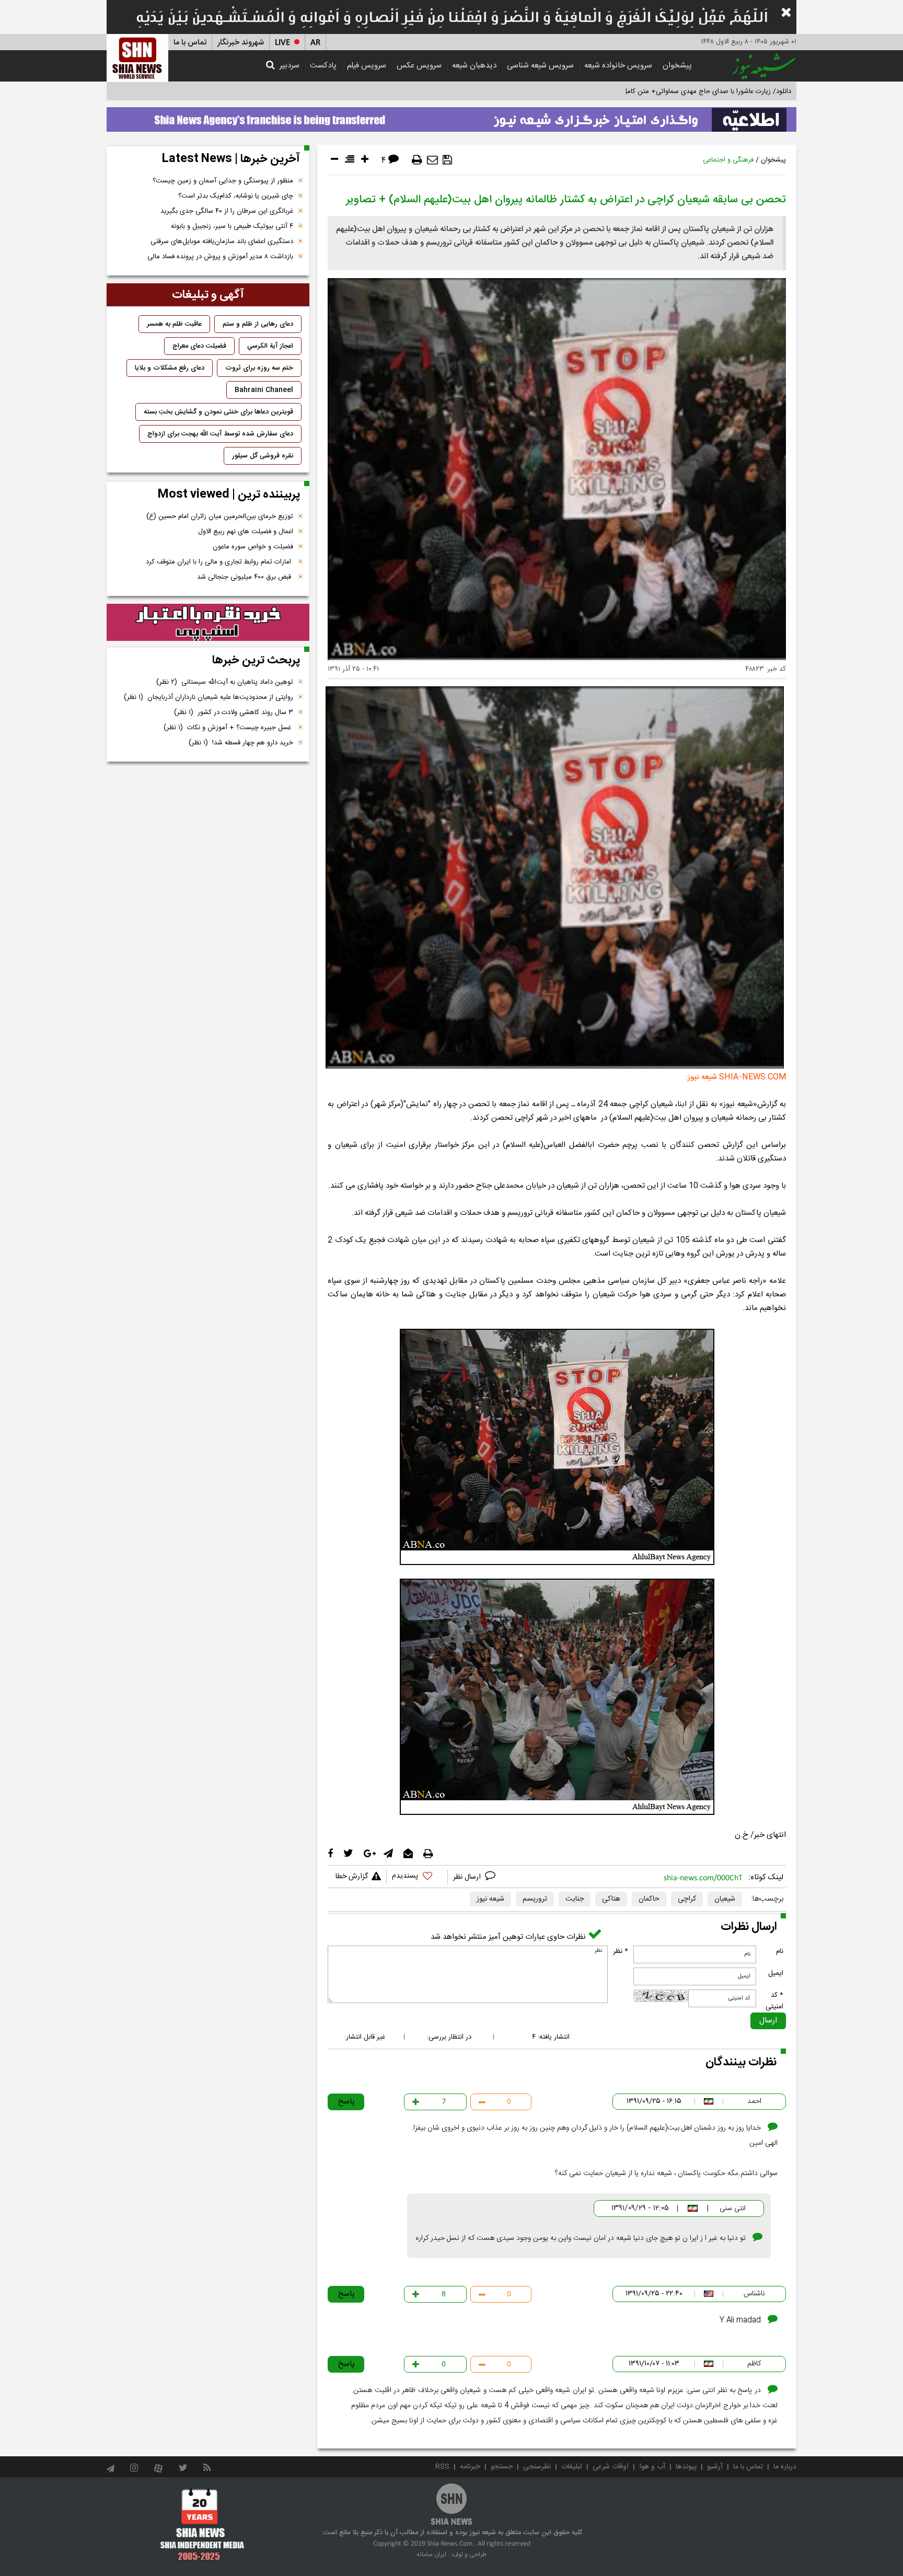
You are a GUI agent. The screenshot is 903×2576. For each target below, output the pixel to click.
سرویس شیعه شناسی (540, 66)
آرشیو (715, 2467)
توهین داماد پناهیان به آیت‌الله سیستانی (225, 682)
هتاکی (611, 1899)
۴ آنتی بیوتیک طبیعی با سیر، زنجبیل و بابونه (232, 226)
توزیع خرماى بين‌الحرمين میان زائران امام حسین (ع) (220, 516)
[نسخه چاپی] (417, 160)
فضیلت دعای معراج (199, 346)
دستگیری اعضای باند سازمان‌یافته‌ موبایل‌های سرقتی (222, 241)
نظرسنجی (537, 2467)
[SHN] (137, 58)
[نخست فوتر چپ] (202, 2524)
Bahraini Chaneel (264, 390)
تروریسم (535, 1899)
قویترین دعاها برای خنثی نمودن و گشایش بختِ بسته (218, 412)
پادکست (323, 66)
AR (315, 43)
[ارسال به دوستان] (432, 160)
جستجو (502, 2467)
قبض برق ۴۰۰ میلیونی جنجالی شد (245, 577)
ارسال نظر (468, 1877)
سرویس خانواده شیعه (618, 66)
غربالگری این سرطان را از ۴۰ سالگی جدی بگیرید (227, 211)
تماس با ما (190, 43)
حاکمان (649, 1899)
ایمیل (776, 1973)
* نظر (621, 1951)
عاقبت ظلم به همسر (174, 324)
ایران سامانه (431, 2555)
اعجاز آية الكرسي (270, 346)
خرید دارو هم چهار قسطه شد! (241, 743)
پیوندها (686, 2467)
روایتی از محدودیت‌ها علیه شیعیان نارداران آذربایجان (209, 697)
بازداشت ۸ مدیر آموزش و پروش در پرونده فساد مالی (220, 257)
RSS (442, 2467)
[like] (417, 1877)
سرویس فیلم (367, 66)
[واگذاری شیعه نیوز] (451, 117)
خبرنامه (470, 2467)
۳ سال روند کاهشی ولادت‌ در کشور (234, 712)
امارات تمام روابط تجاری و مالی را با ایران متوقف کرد (219, 562)
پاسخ (346, 2102)
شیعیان (725, 1899)
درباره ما (785, 2467)
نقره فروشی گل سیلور (263, 456)
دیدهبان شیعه (474, 66)
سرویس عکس (419, 66)
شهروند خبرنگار (241, 43)
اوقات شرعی (611, 2467)
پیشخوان (677, 66)
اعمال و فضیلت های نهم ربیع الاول (246, 532)
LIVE (282, 43)
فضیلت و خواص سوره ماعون (253, 547)
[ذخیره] (447, 160)
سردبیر (290, 66)
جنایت (575, 1899)
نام (780, 1951)
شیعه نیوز (490, 1899)
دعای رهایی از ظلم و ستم (258, 324)
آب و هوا (652, 2467)
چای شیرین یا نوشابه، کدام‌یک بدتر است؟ (236, 196)
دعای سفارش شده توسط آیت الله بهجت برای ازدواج (220, 434)
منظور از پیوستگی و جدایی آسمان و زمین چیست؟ (223, 181)
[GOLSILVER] (208, 623)
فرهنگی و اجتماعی (728, 160)
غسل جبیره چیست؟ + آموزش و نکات (228, 728)
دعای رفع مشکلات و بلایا (170, 368)
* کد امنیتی (774, 2001)
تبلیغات (572, 2467)
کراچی (687, 1899)
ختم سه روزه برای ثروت (259, 368)
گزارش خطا (352, 1877)
